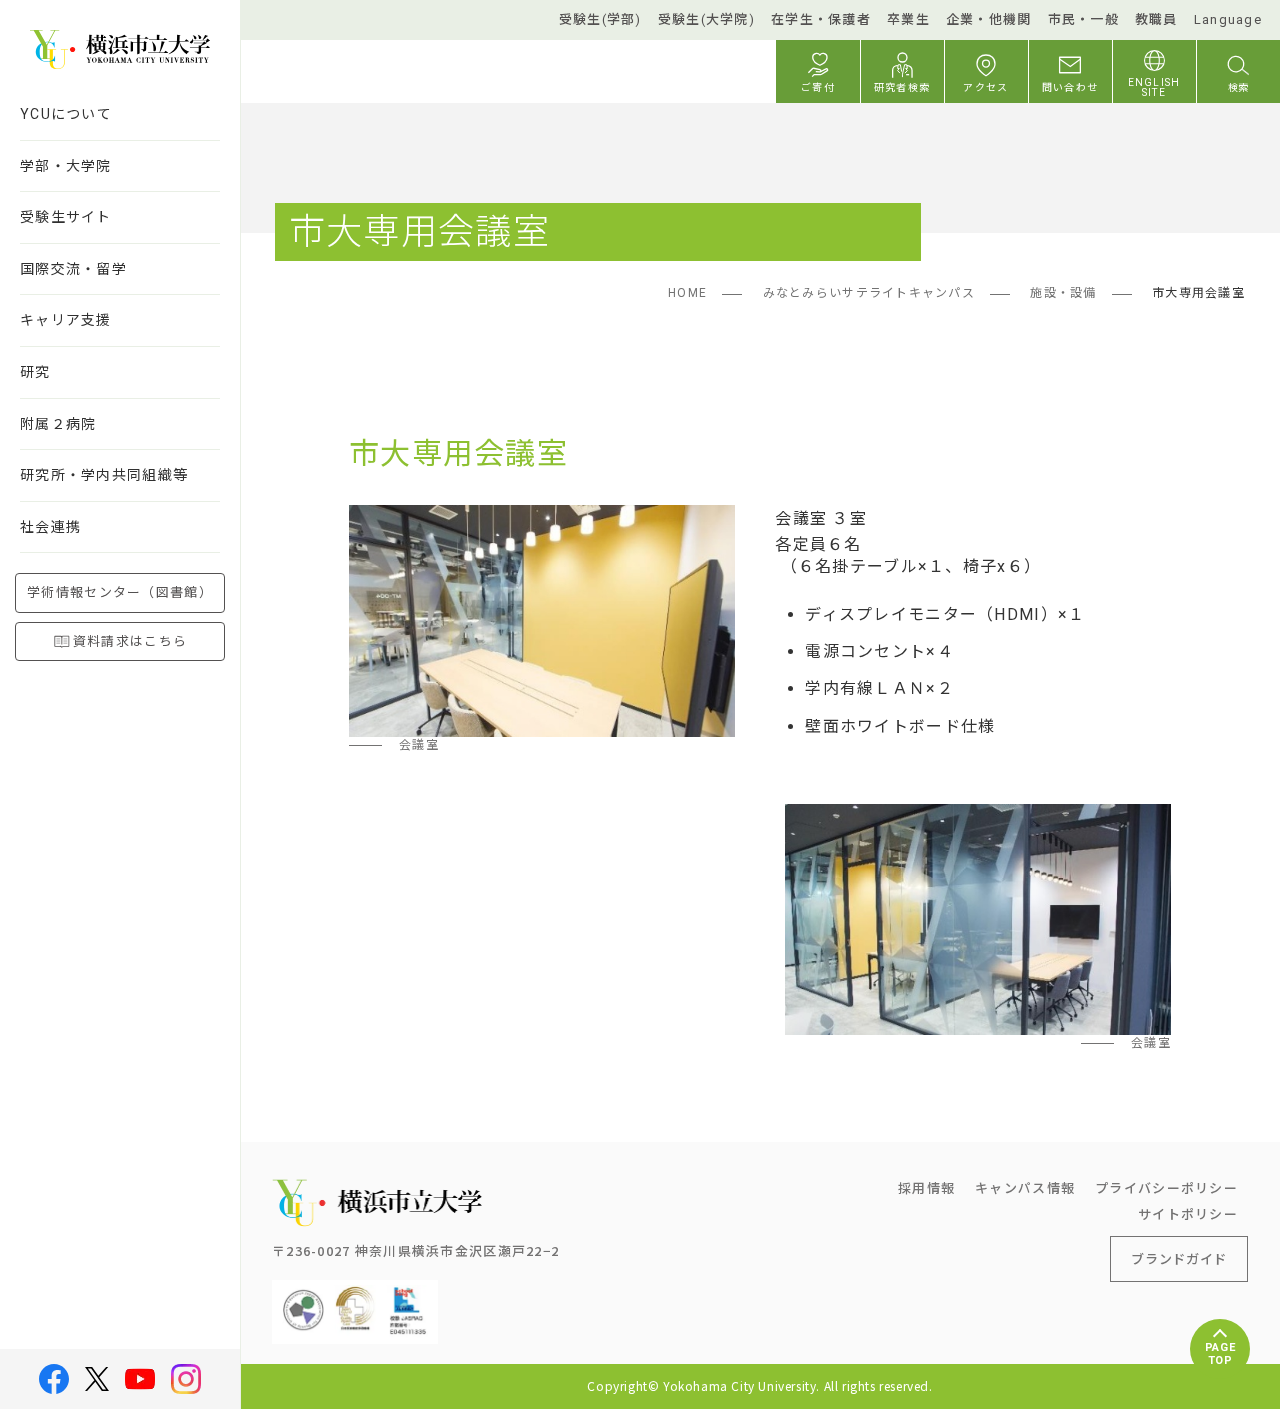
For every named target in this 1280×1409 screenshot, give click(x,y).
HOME (687, 293)
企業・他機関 (989, 19)
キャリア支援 (66, 320)
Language (1228, 19)
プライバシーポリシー (1166, 1187)
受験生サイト (66, 217)
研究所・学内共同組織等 (104, 475)
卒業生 (908, 19)
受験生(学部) (600, 19)
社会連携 (50, 527)
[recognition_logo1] (303, 1295)
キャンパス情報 (1025, 1187)
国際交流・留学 (73, 269)
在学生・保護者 (821, 19)
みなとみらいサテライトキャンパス (869, 293)
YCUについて (66, 114)
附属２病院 (58, 424)
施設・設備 (1063, 293)
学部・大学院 (66, 166)
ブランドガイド (1179, 1258)
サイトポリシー (1188, 1213)
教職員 (1156, 19)
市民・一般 (1083, 19)
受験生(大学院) (706, 19)
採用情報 (926, 1187)
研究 (35, 372)
